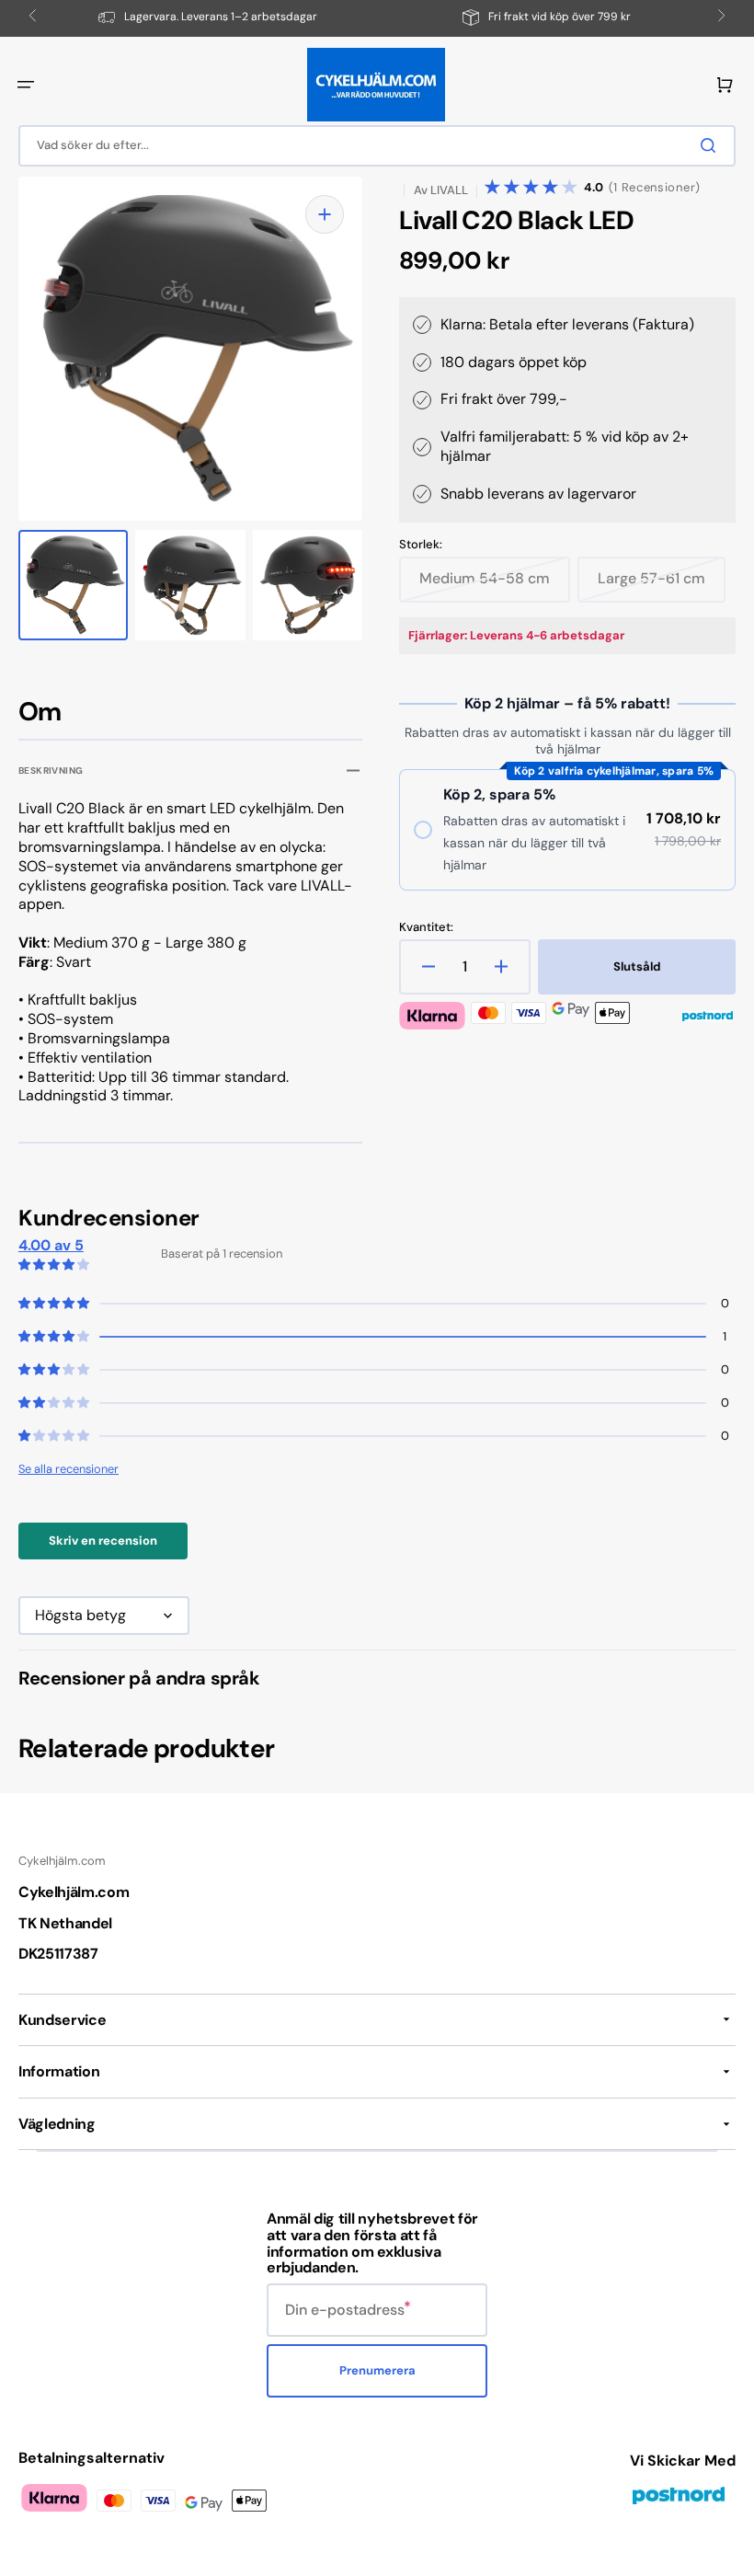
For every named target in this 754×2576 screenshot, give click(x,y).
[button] (26, 85)
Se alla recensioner (69, 1469)
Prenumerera (377, 2370)
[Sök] (712, 145)
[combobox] (377, 146)
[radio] (567, 830)
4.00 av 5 (51, 1245)
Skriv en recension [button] (103, 1541)
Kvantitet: (426, 927)
